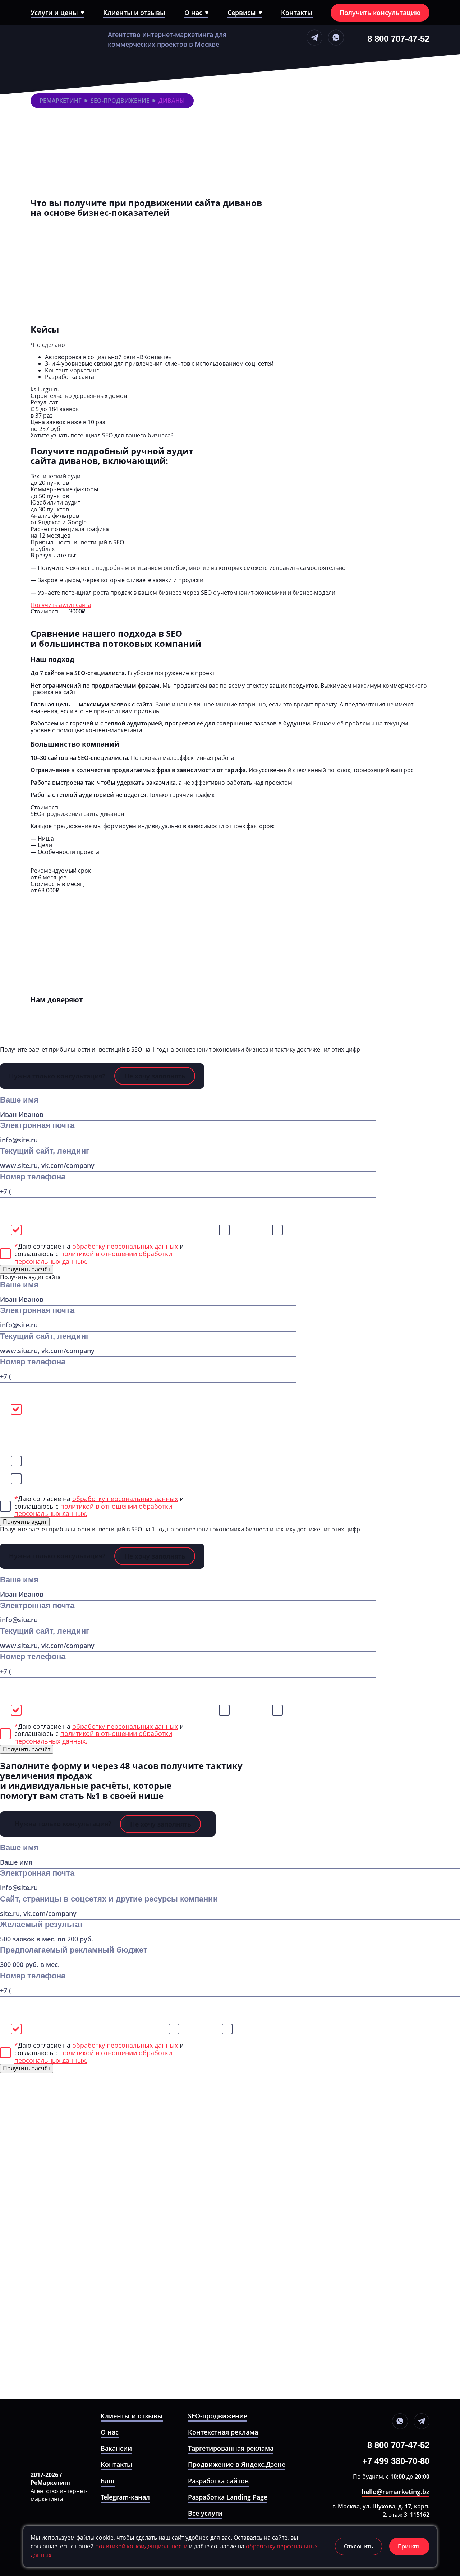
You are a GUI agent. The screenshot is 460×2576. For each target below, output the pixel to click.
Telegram (300, 1230)
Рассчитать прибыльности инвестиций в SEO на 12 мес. (108, 223)
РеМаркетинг (61, 101)
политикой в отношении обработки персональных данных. (93, 1257)
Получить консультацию (380, 13)
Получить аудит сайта (61, 605)
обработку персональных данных (125, 1499)
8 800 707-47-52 (398, 38)
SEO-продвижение (120, 101)
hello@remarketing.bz (395, 2492)
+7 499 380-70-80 (396, 2461)
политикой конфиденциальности (141, 2546)
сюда (226, 966)
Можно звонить (51, 1230)
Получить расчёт (54, 864)
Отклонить (358, 2546)
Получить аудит (25, 1522)
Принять (409, 2546)
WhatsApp (249, 1230)
